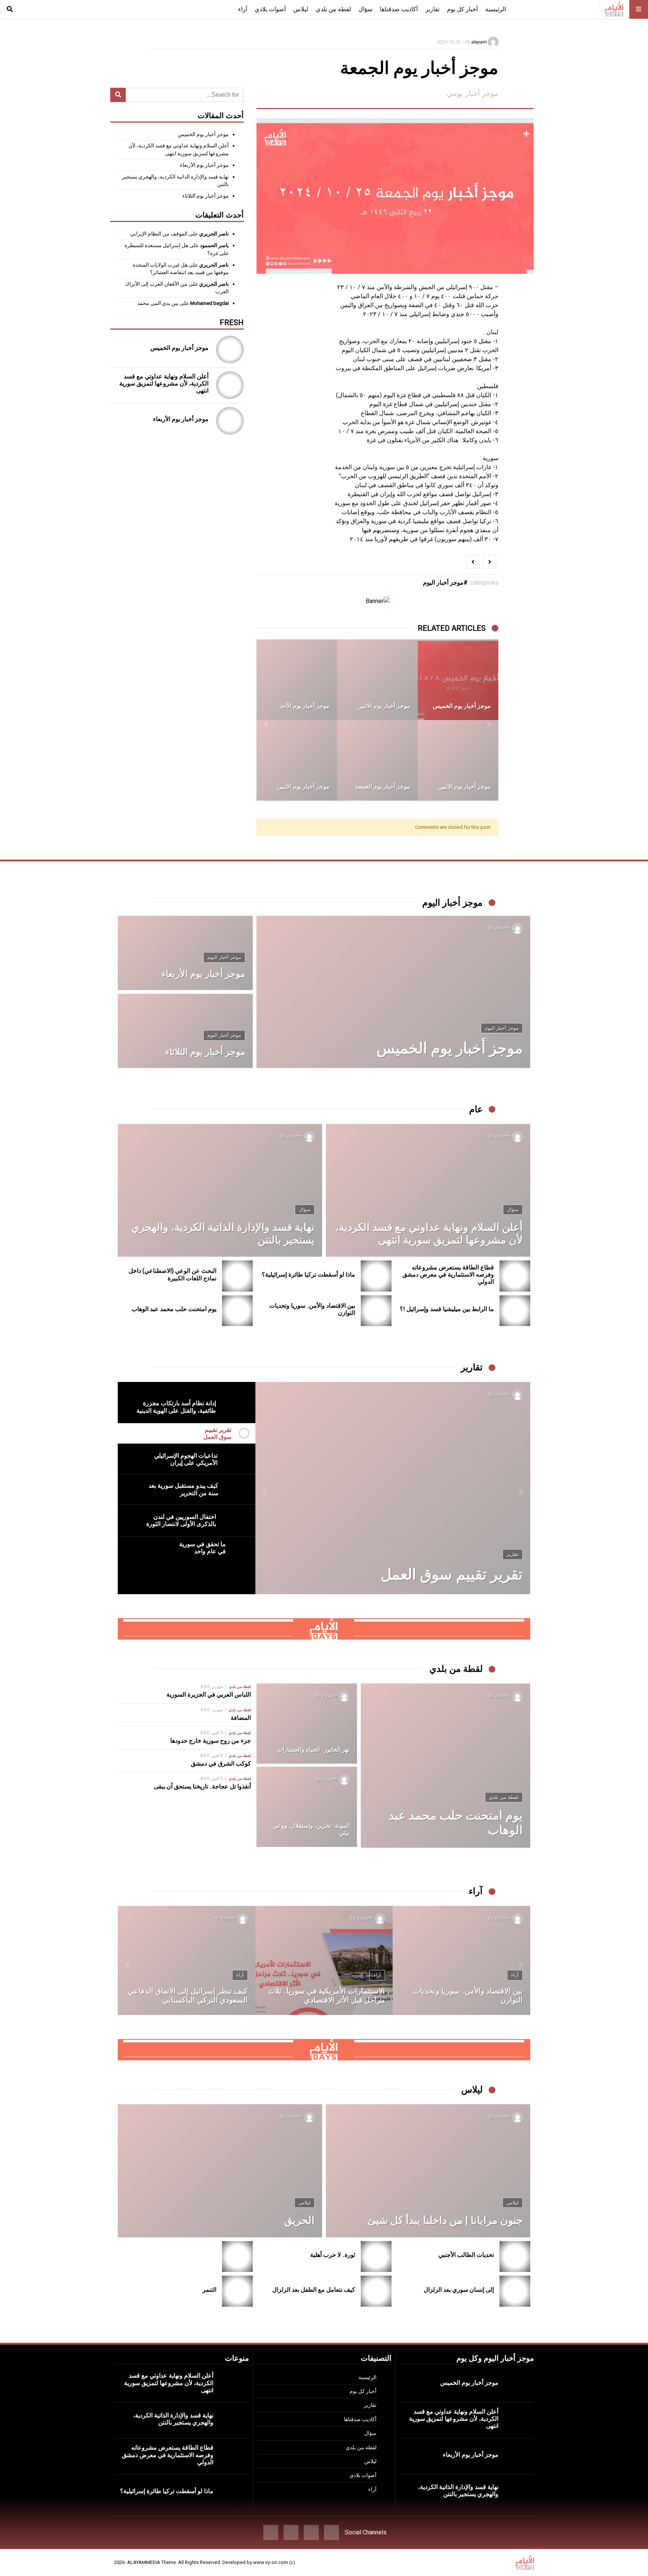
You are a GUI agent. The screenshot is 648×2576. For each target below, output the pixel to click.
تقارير (432, 9)
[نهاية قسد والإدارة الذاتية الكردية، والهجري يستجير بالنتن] (220, 1190)
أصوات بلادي (270, 9)
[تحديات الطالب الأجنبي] (515, 2257)
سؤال (365, 9)
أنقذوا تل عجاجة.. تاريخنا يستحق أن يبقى (202, 1786)
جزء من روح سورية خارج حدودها (211, 1741)
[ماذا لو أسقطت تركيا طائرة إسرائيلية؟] (376, 1276)
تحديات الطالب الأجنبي (466, 2255)
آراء (243, 9)
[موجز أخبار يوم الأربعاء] (377, 680)
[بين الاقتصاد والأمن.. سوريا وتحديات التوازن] (376, 1311)
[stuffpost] (324, 1629)
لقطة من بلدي (333, 9)
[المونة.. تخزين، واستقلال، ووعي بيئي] (307, 1807)
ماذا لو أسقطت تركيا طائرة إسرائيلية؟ (308, 1274)
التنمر (209, 2290)
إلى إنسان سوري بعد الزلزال (459, 2290)
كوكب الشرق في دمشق (221, 1764)
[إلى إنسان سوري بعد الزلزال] (515, 2291)
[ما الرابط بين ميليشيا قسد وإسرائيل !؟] (515, 1311)
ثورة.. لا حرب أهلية (333, 2255)
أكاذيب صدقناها (399, 9)
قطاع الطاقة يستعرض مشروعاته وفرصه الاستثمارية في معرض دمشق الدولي (448, 1274)
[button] (489, 720)
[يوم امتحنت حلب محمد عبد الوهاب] (238, 1311)
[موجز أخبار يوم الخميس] (297, 760)
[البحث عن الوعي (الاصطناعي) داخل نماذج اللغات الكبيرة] (238, 1276)
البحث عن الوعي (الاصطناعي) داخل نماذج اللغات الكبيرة (172, 1274)
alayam (479, 42)
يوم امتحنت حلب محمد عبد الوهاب (174, 1309)
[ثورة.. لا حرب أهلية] (376, 2257)
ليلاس (301, 9)
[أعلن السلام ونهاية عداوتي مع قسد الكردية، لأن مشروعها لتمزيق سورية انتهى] (230, 385)
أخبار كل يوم (462, 9)
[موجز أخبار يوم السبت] (297, 680)
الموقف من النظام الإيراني (159, 234)
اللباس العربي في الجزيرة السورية (209, 1695)
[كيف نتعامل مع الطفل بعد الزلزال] (376, 2291)
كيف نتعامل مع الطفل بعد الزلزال (314, 2290)
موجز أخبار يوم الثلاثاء (205, 196)
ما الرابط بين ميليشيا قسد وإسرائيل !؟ (447, 1309)
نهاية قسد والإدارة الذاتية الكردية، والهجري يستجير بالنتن (458, 2490)
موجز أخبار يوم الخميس (203, 134)
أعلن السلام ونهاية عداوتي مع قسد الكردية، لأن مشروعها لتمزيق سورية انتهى (164, 383)
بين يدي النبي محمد (158, 303)
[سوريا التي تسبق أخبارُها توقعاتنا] (324, 1960)
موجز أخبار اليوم (443, 583)
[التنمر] (238, 2291)
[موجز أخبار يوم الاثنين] (458, 680)
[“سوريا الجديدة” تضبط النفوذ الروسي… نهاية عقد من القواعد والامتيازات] (461, 1960)
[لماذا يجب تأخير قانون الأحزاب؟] (187, 1960)
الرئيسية (496, 9)
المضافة (241, 1718)
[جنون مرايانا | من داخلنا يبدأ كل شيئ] (428, 2171)
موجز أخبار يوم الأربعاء (204, 165)
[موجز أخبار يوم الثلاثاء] (377, 760)
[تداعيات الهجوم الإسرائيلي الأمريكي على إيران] (393, 1488)
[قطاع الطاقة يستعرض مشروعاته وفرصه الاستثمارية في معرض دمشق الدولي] (515, 1276)
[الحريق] (220, 2171)
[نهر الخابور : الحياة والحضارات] (307, 1724)
